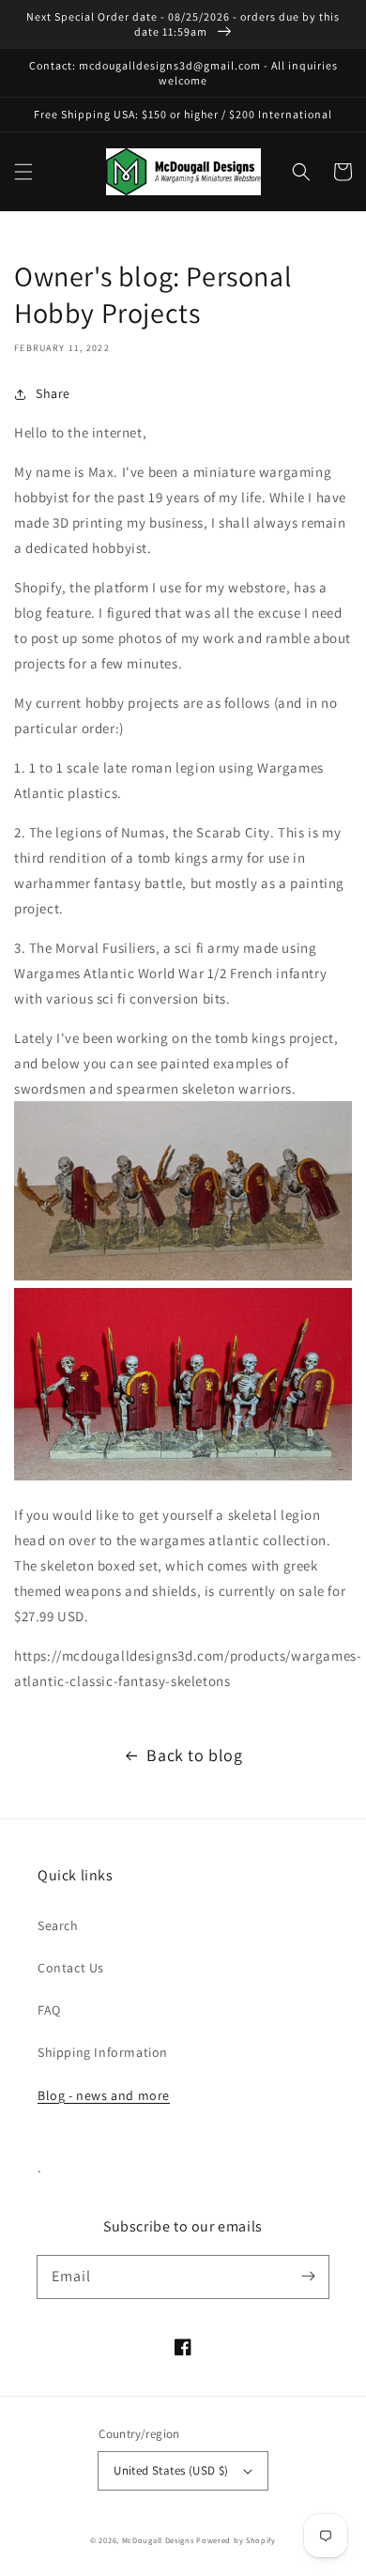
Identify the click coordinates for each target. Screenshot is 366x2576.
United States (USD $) (171, 2470)
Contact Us (71, 1968)
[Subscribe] (308, 2277)
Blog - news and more (104, 2095)
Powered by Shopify (236, 2540)
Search (58, 1925)
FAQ (49, 2010)
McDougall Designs (158, 2540)
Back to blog (194, 1755)
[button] (23, 172)
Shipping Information (103, 2052)
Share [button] (53, 393)
